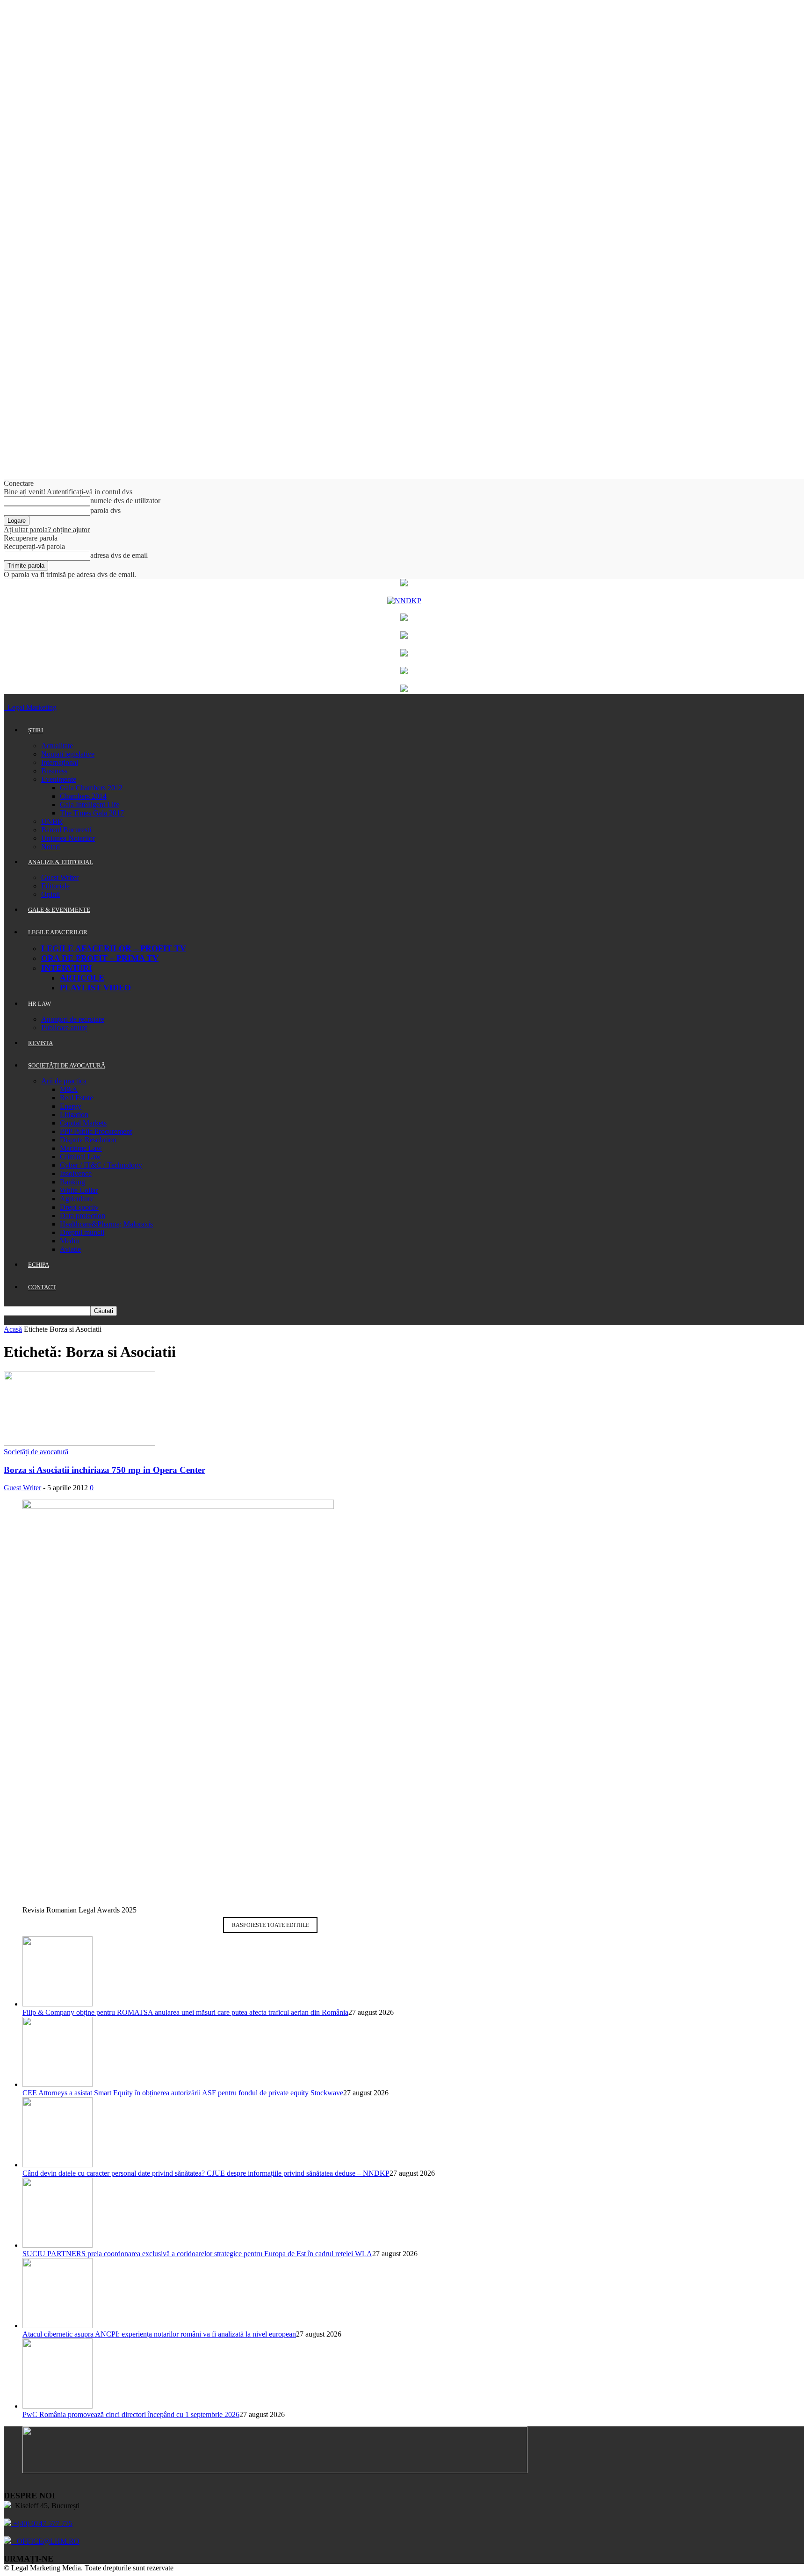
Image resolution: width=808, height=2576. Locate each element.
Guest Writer (60, 877)
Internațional (60, 762)
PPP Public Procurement (96, 1131)
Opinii (50, 894)
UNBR (52, 821)
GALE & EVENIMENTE (59, 910)
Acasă (13, 1329)
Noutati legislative (68, 754)
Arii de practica (64, 1081)
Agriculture (77, 1199)
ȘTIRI (36, 730)
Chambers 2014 (83, 796)
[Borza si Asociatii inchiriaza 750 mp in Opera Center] (79, 1443)
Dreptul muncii (82, 1232)
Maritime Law (81, 1148)
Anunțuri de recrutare (73, 1019)
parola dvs (105, 510)
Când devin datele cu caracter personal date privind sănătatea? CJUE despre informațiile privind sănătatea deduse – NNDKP (206, 2173)
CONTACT (42, 1287)
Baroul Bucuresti (66, 830)
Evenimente (59, 779)
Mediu (69, 1241)
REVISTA (40, 1043)
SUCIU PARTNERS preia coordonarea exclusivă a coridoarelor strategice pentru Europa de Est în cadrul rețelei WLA (197, 2254)
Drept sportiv (79, 1207)
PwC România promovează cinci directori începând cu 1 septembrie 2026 (131, 2414)
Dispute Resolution (88, 1140)
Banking (72, 1182)
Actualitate (57, 746)
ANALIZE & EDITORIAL (61, 862)
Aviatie (70, 1249)
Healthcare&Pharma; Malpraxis (106, 1224)
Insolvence (76, 1173)
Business (54, 771)
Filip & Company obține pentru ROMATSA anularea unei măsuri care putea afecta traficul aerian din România (185, 2012)
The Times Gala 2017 (92, 813)
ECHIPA (39, 1265)
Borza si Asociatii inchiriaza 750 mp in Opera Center (105, 1470)
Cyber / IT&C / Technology (101, 1165)
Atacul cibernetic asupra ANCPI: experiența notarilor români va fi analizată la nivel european (159, 2334)
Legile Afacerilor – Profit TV (114, 948)
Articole (82, 978)
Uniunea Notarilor (68, 838)
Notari (50, 847)
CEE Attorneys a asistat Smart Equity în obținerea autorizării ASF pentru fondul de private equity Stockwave (183, 2093)
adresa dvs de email (119, 555)
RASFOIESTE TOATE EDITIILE (271, 1925)
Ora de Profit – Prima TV (100, 958)
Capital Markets (83, 1123)
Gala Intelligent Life (90, 805)
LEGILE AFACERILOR (58, 932)
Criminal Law (80, 1157)
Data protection (83, 1216)
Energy (71, 1106)
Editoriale (55, 886)
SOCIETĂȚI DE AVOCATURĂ (67, 1065)
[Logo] (5, 707)
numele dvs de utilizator (125, 501)
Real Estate (76, 1098)
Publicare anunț (64, 1028)
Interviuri (67, 968)
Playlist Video (95, 988)
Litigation (74, 1115)
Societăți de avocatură (36, 1452)
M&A (69, 1089)
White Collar (79, 1190)
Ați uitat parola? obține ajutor (47, 530)
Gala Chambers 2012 (91, 788)
